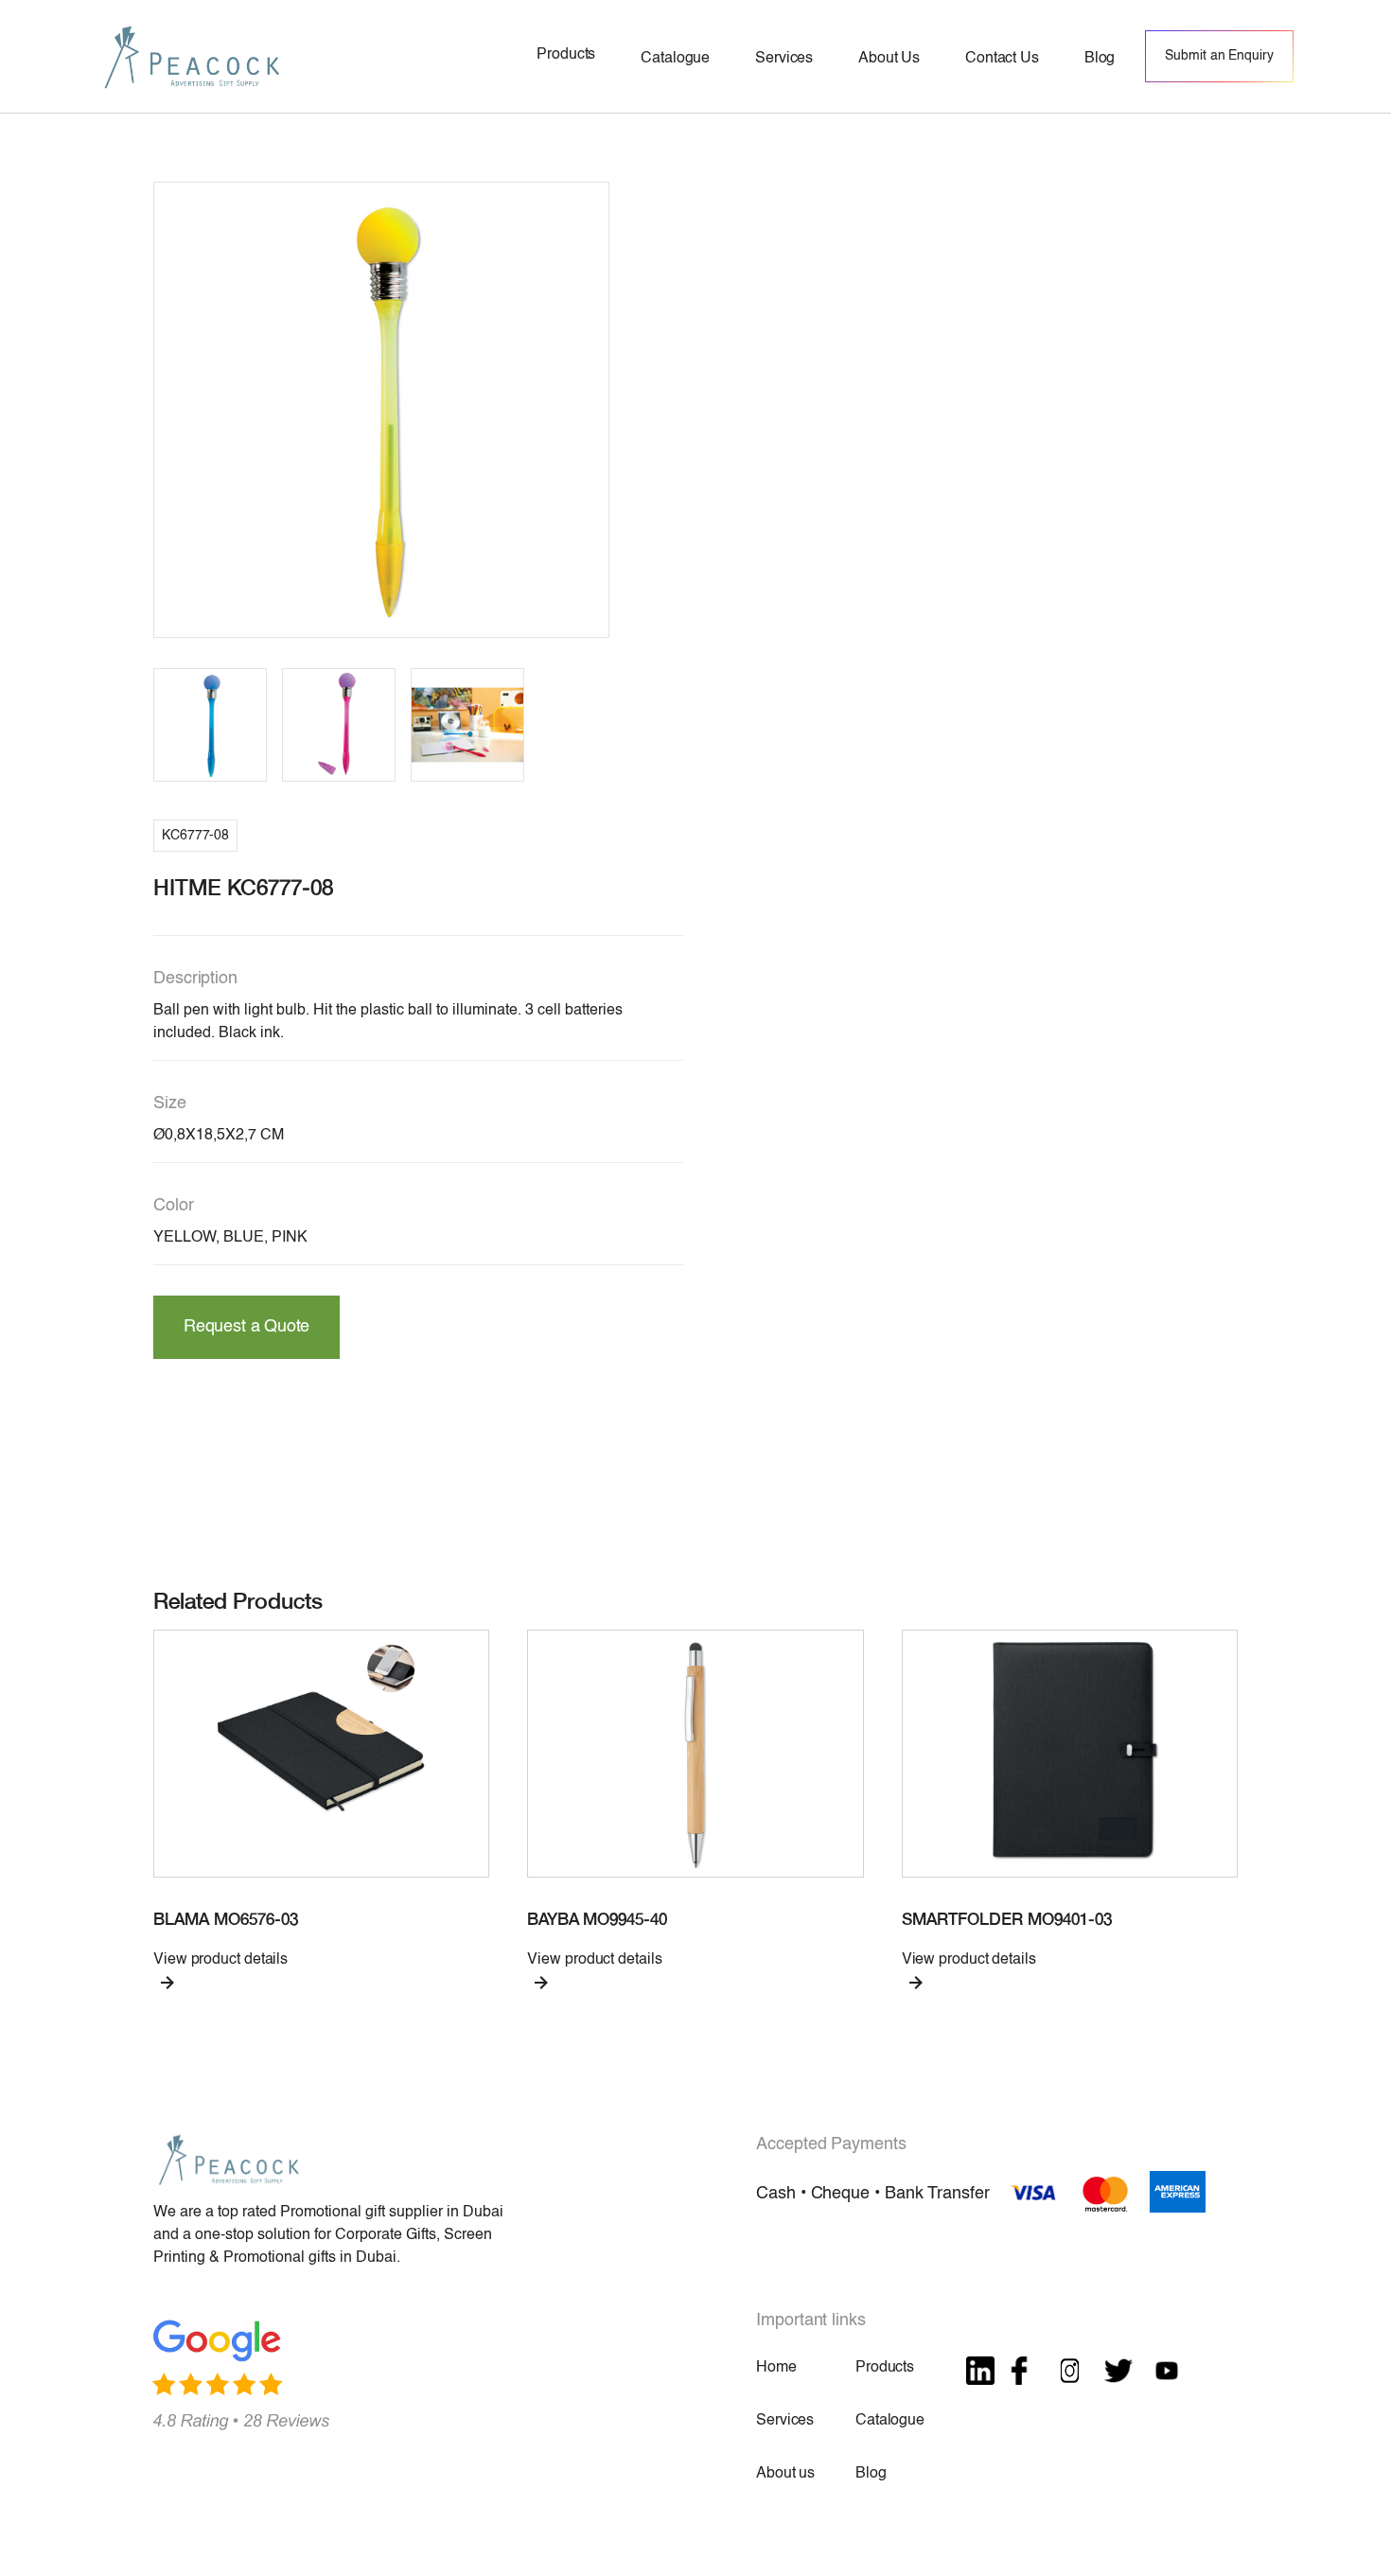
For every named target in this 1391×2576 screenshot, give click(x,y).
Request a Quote (247, 1327)
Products (885, 2368)
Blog (871, 2474)
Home (776, 2368)
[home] (192, 56)
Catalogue (890, 2421)
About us (785, 2474)
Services (785, 2421)
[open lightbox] (381, 410)
